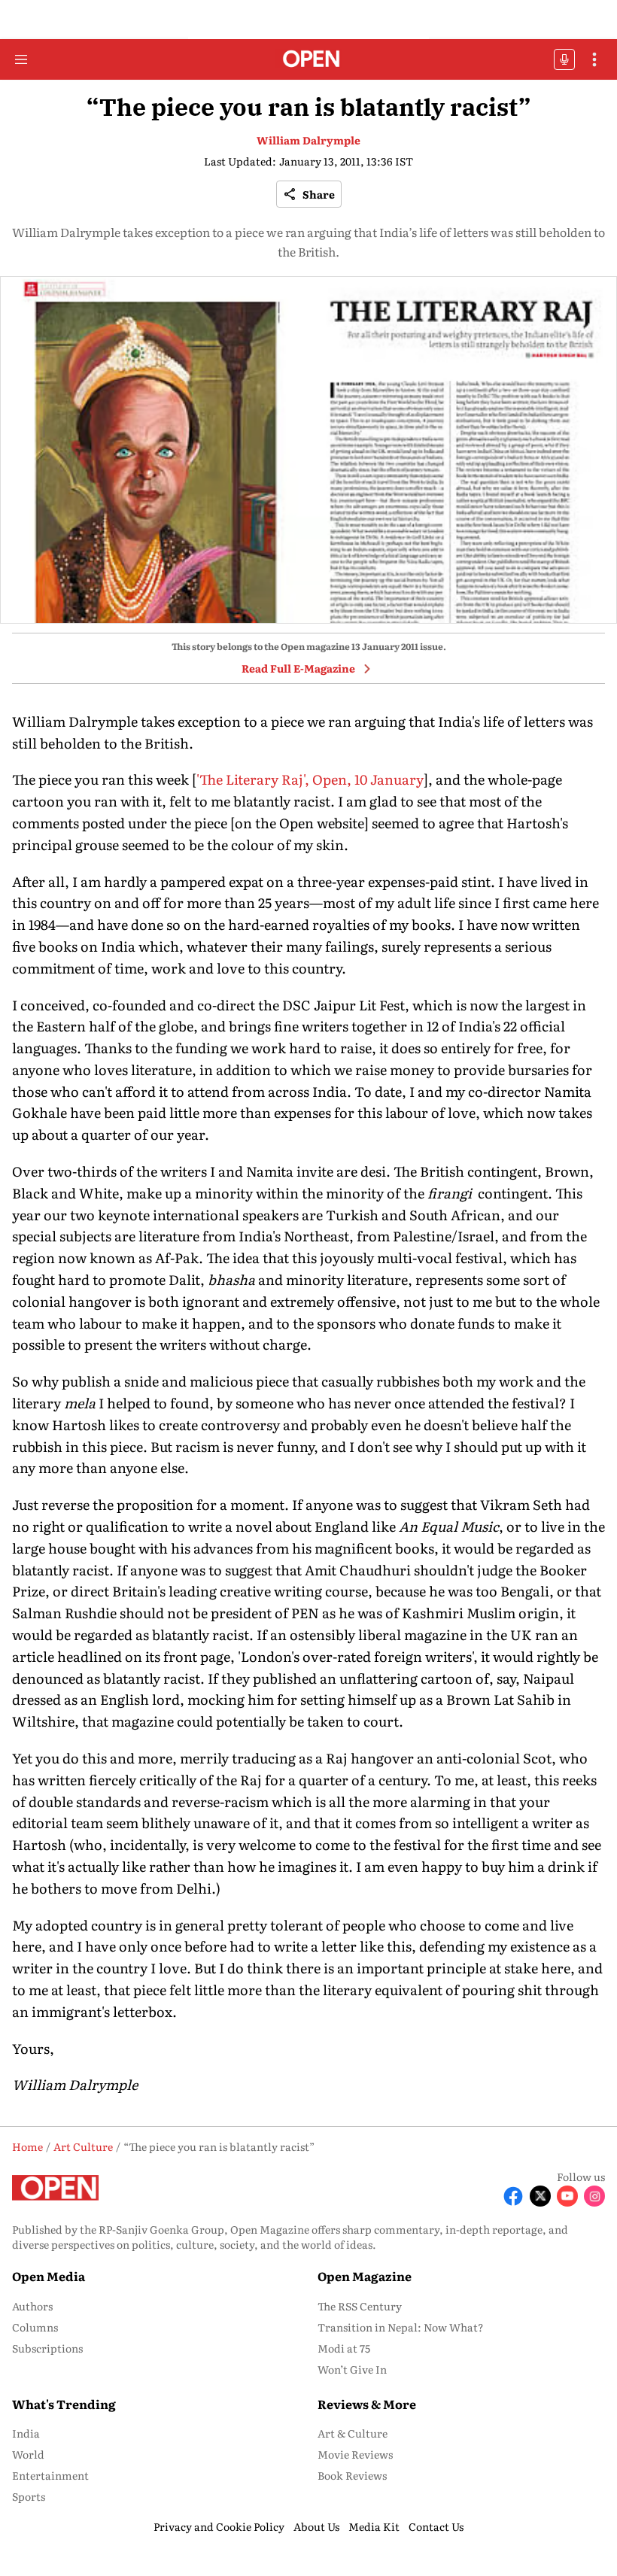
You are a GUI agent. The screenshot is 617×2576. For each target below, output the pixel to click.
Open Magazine (365, 2276)
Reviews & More (367, 2404)
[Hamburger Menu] (21, 59)
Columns (35, 2327)
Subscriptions (47, 2348)
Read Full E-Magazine (298, 668)
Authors (32, 2306)
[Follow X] (540, 2196)
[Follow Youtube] (567, 2196)
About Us (316, 2526)
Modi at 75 (344, 2348)
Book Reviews (352, 2475)
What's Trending (64, 2404)
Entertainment (50, 2475)
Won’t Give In (352, 2369)
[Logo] (309, 60)
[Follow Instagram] (594, 2196)
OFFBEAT (564, 59)
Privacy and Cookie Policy (219, 2526)
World (28, 2454)
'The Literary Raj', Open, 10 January (310, 779)
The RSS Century (360, 2306)
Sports (29, 2496)
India (26, 2433)
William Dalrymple (308, 140)
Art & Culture (353, 2433)
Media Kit (374, 2526)
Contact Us (436, 2526)
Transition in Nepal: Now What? (401, 2327)
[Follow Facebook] (513, 2196)
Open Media (49, 2276)
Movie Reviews (355, 2454)
